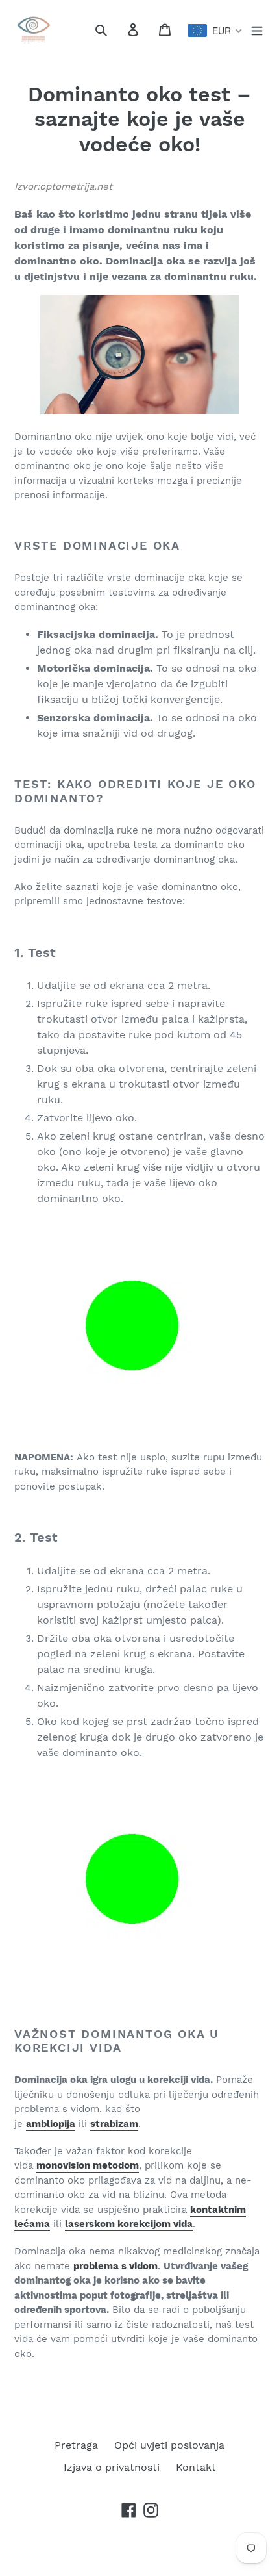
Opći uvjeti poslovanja (169, 2445)
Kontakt (196, 2467)
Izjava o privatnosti (112, 2467)
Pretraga (76, 2445)
